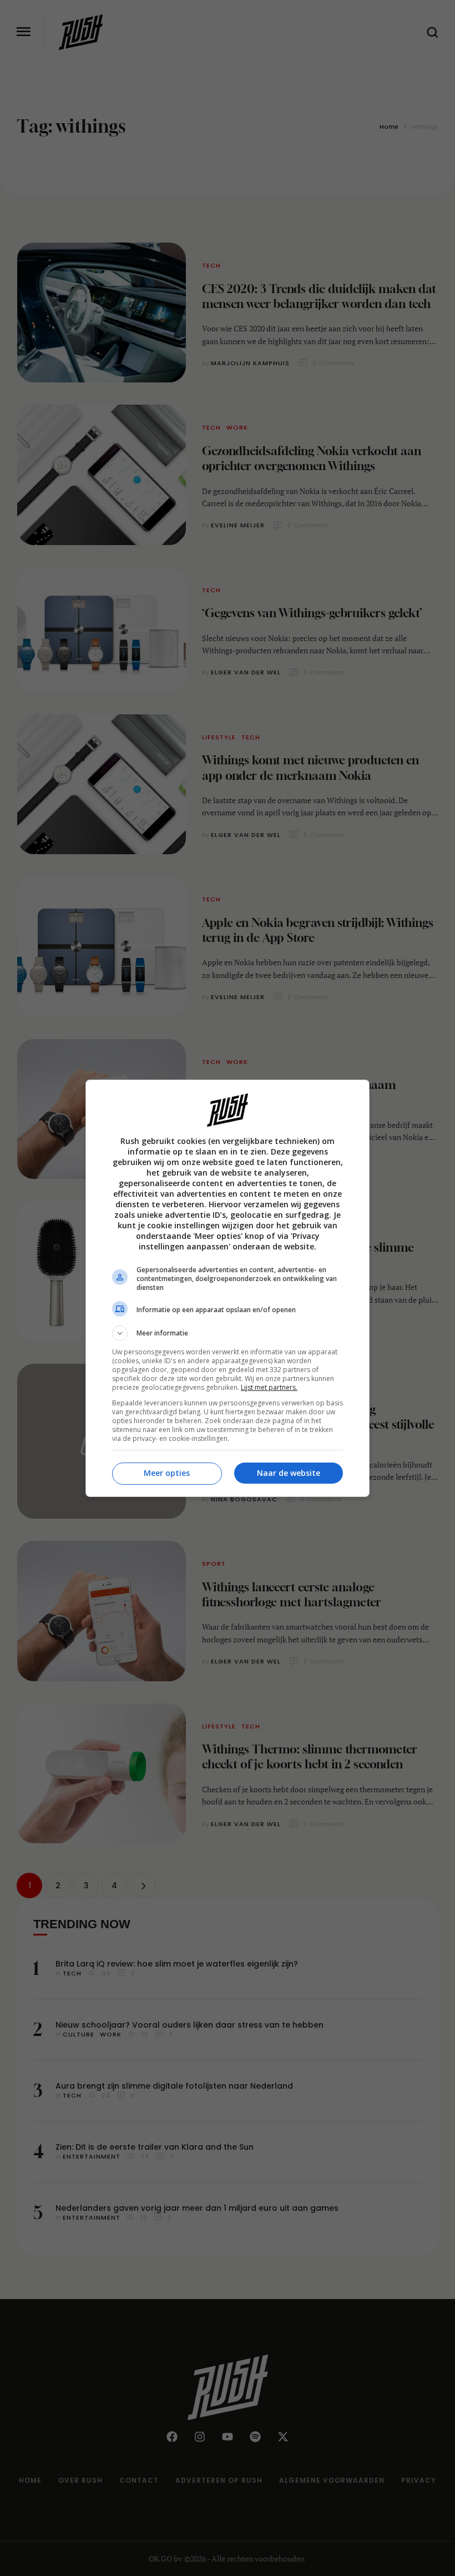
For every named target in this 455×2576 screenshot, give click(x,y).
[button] (228, 1333)
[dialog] (228, 1288)
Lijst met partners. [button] (269, 1387)
